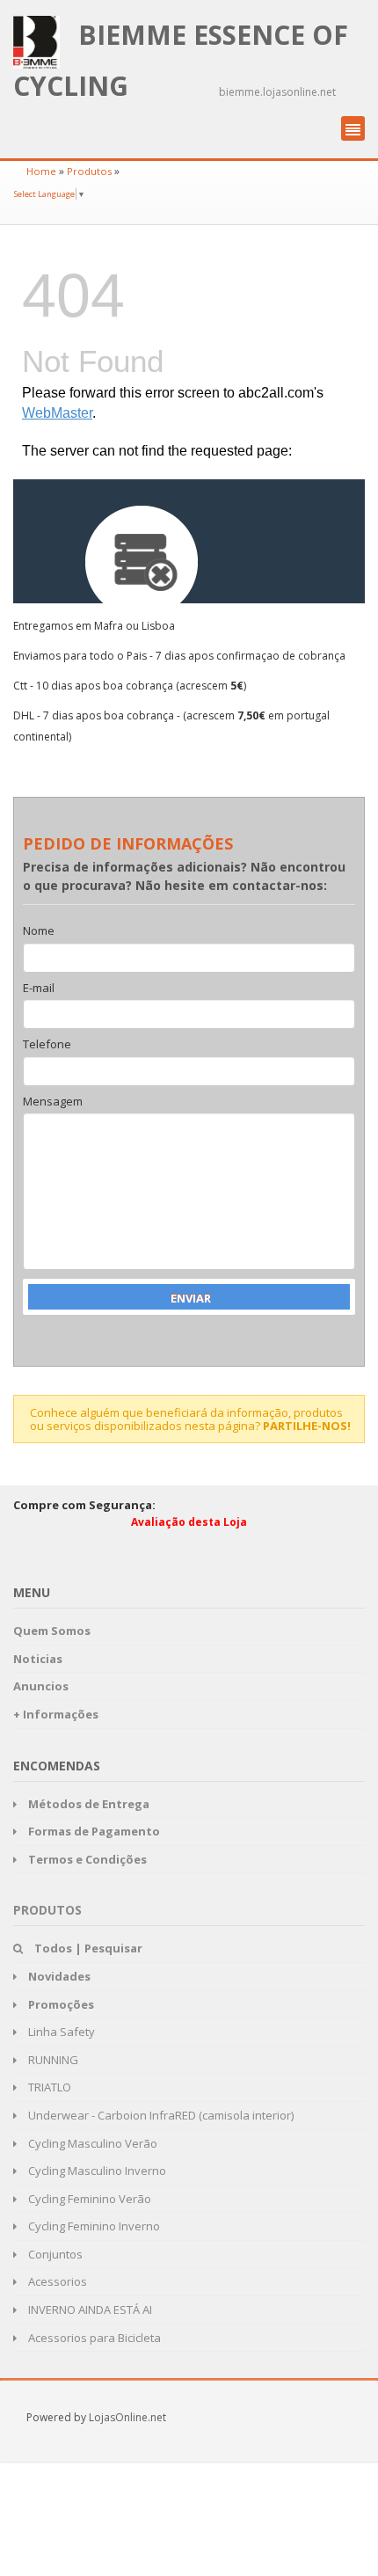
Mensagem (53, 1102)
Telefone (47, 1045)
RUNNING (52, 2060)
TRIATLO (48, 2087)
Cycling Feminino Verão (88, 2199)
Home (41, 171)
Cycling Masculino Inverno (96, 2171)
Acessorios (56, 2281)
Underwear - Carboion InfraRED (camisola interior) (160, 2115)
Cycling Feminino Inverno (93, 2226)
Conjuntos (54, 2254)
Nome (39, 931)
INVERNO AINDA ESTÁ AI (89, 2310)
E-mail (39, 989)
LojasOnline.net (127, 2417)
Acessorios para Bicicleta (93, 2338)
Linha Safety (60, 2032)
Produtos (89, 171)
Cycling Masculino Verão (91, 2143)
